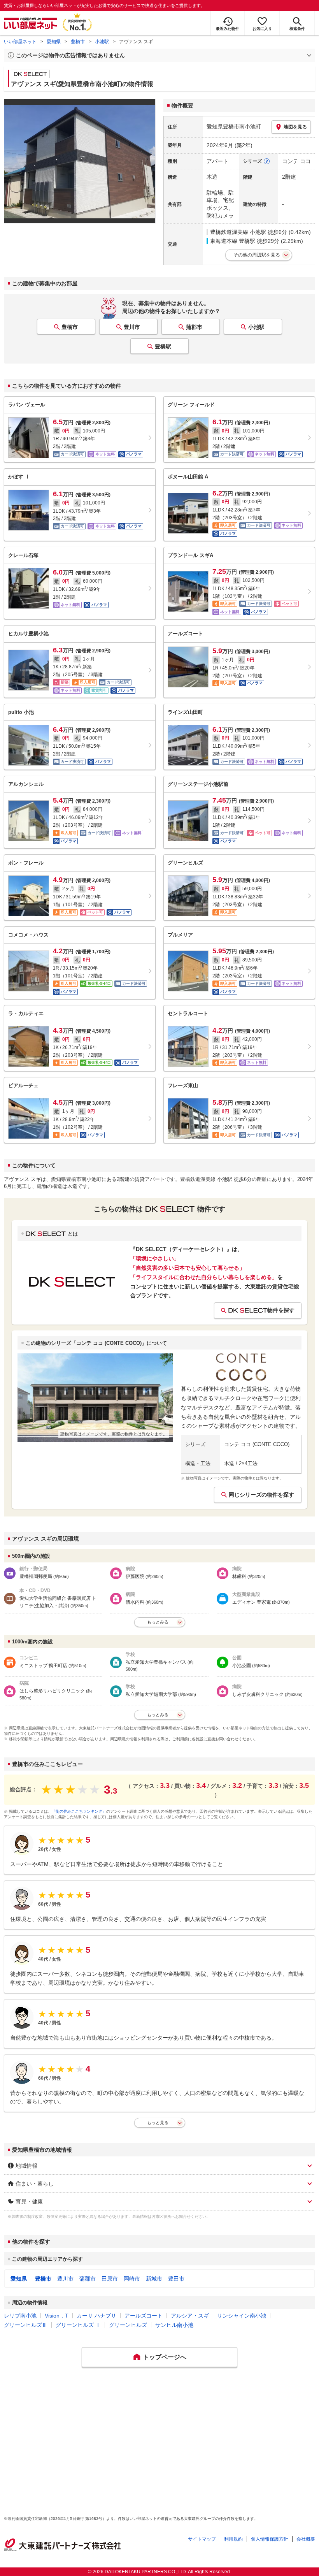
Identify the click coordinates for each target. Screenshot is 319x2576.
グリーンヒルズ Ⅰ (78, 2325)
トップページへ (165, 2357)
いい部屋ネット (20, 42)
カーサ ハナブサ (96, 2316)
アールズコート (144, 2316)
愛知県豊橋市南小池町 (234, 127)
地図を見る (295, 127)
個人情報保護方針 (270, 2539)
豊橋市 (78, 42)
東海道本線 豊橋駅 (233, 241)
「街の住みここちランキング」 (79, 1811)
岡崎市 (132, 2279)
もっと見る (158, 2123)
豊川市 (132, 327)
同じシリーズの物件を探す (261, 1495)
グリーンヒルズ (128, 2325)
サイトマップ (202, 2539)
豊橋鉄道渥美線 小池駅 (238, 232)
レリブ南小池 (20, 2316)
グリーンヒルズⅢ (26, 2325)
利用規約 (233, 2539)
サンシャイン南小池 (242, 2316)
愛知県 (54, 42)
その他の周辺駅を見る (257, 255)
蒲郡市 (194, 327)
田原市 (110, 2279)
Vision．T (57, 2316)
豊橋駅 (163, 346)
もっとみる (158, 1622)
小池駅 (102, 42)
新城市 (154, 2279)
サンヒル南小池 (174, 2325)
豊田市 (176, 2279)
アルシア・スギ (190, 2316)
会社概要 (306, 2539)
